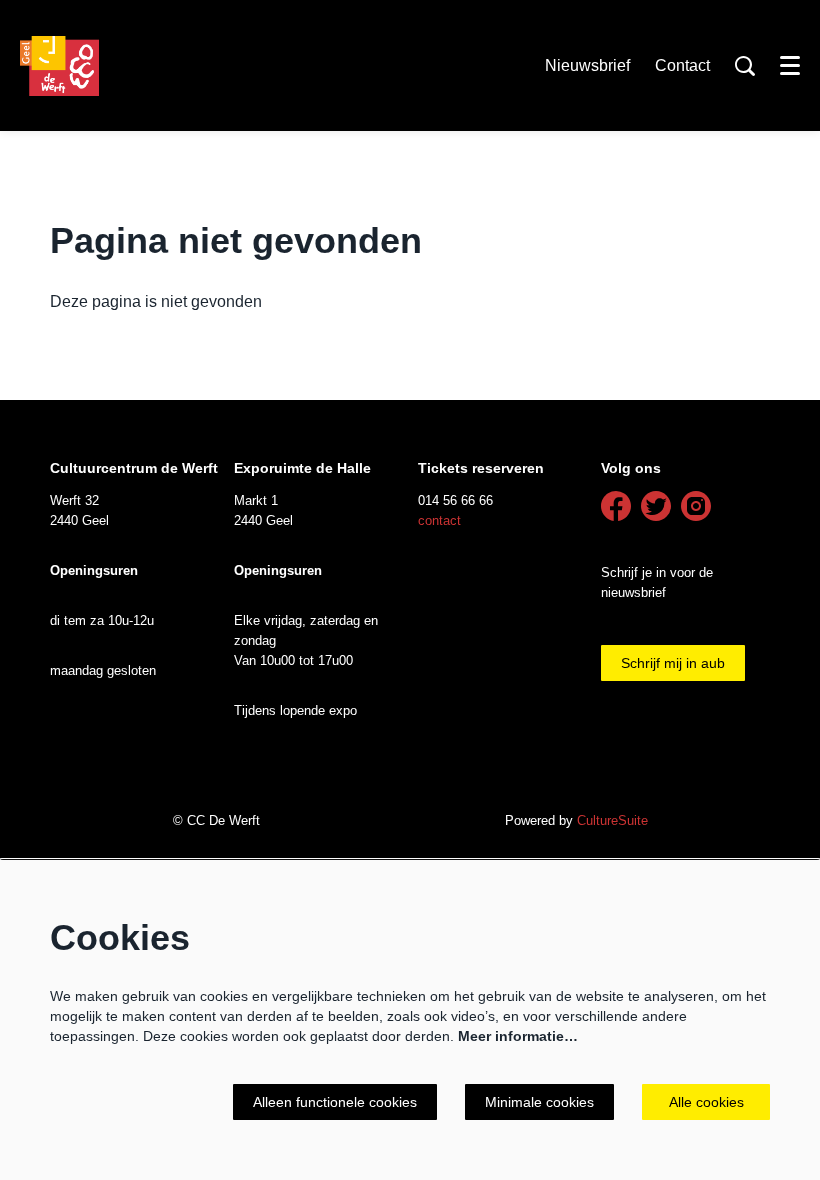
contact (439, 520)
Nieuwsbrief (587, 65)
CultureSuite (612, 820)
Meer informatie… (518, 1036)
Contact (682, 65)
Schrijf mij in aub (673, 663)
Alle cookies (706, 1102)
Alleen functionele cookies (335, 1102)
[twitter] (656, 506)
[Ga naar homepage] (59, 66)
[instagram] (696, 506)
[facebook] (616, 506)
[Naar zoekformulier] (745, 66)
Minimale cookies (539, 1102)
